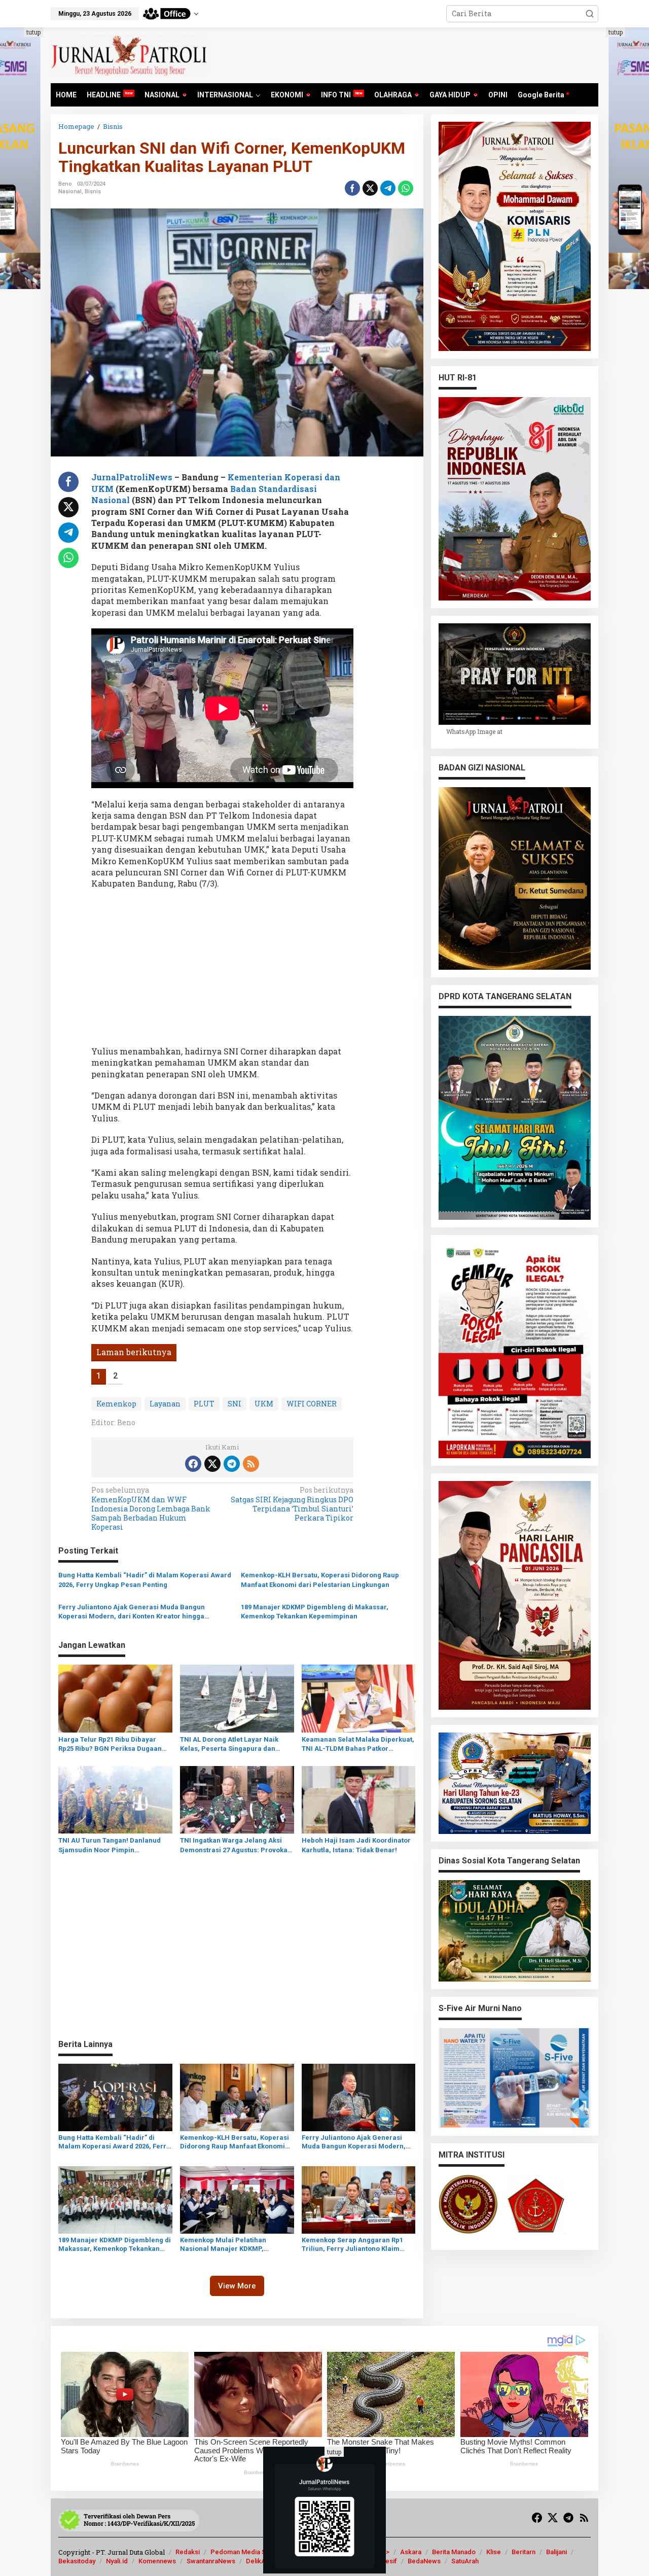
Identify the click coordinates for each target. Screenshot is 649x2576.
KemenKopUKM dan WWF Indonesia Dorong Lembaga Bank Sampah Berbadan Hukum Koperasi (151, 1509)
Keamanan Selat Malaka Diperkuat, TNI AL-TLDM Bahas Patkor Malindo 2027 (358, 1744)
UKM (264, 1404)
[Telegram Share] (388, 188)
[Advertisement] (222, 971)
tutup (33, 32)
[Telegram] (232, 1464)
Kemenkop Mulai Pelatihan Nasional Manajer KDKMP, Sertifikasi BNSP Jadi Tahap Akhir (234, 2245)
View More (237, 2286)
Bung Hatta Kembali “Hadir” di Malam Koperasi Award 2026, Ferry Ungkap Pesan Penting (145, 1580)
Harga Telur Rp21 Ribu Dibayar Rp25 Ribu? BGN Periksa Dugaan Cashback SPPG (110, 1744)
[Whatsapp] (406, 188)
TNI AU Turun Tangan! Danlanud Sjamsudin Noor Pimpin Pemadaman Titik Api (110, 1845)
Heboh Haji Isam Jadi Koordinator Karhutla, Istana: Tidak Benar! (356, 1845)
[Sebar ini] (352, 188)
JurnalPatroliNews (132, 477)
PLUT (204, 1404)
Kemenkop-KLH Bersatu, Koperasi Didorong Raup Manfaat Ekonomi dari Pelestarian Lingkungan (320, 1580)
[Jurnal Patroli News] (129, 55)
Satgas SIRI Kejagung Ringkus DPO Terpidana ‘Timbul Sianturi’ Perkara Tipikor (292, 1504)
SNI (235, 1404)
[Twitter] (212, 1464)
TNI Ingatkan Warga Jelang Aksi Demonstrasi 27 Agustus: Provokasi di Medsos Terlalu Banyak (237, 1845)
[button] (590, 14)
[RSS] (251, 1464)
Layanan (165, 1404)
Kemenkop (116, 1404)
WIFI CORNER (312, 1404)
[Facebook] (193, 1464)
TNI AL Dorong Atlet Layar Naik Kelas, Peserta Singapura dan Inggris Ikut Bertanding (229, 1744)
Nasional (70, 191)
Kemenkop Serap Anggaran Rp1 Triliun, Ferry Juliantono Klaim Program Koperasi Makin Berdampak (352, 2245)
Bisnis (93, 191)
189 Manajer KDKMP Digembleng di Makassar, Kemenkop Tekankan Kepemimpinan (315, 1612)
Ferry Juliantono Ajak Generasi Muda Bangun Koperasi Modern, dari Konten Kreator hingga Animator (132, 1612)
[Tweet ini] (370, 188)
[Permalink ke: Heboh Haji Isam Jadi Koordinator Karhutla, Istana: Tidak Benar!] (359, 1799)
